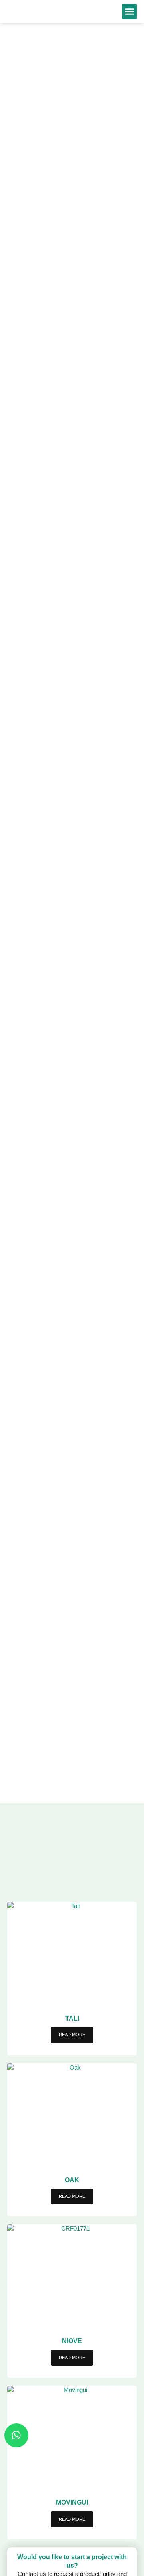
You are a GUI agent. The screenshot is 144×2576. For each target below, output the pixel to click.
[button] (130, 12)
